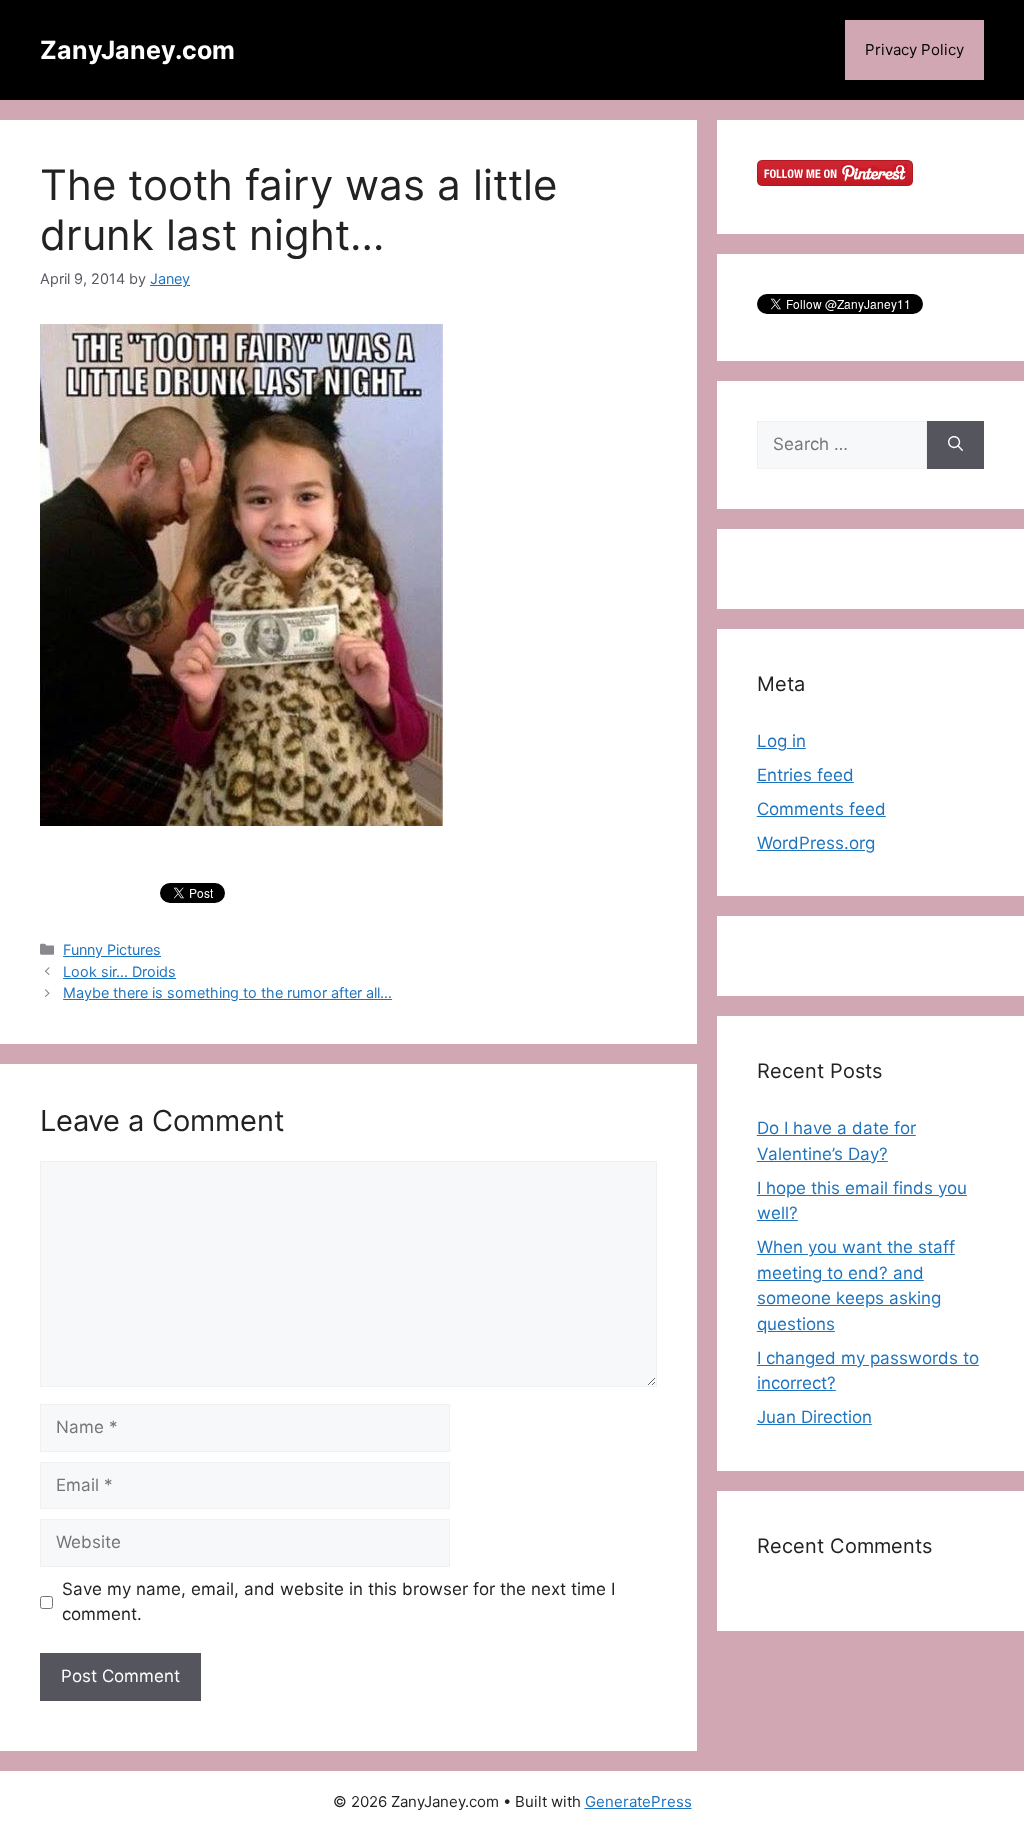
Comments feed (821, 809)
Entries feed (805, 775)
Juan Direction (814, 1417)
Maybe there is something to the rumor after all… (227, 992)
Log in (781, 741)
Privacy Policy (914, 49)
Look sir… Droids (119, 971)
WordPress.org (816, 843)
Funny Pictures (112, 949)
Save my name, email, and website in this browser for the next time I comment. (338, 1602)
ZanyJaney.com (137, 50)
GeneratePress (638, 1801)
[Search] (955, 445)
